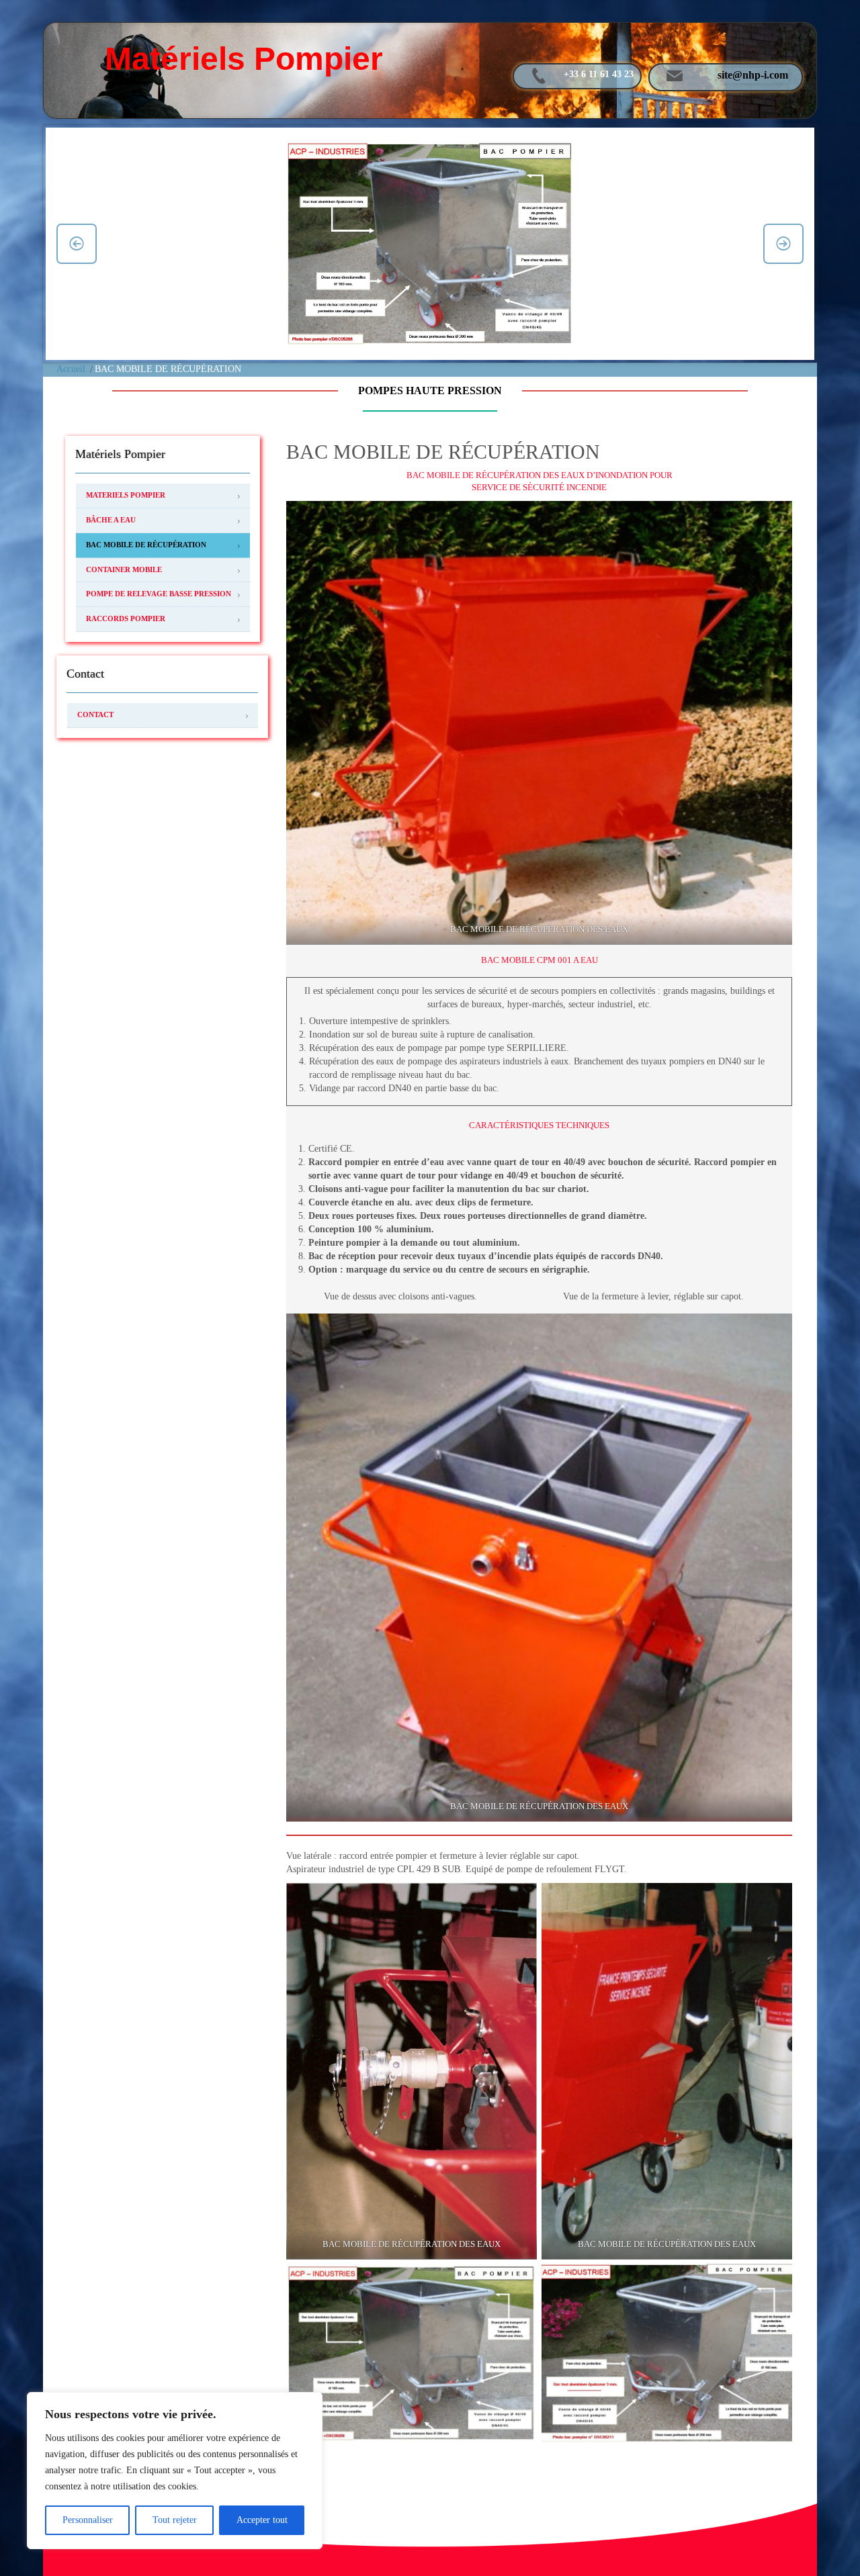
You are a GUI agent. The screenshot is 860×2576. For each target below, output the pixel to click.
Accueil (71, 369)
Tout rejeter (175, 2520)
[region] (175, 2471)
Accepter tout (262, 2520)
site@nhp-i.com (753, 75)
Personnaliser (88, 2520)
